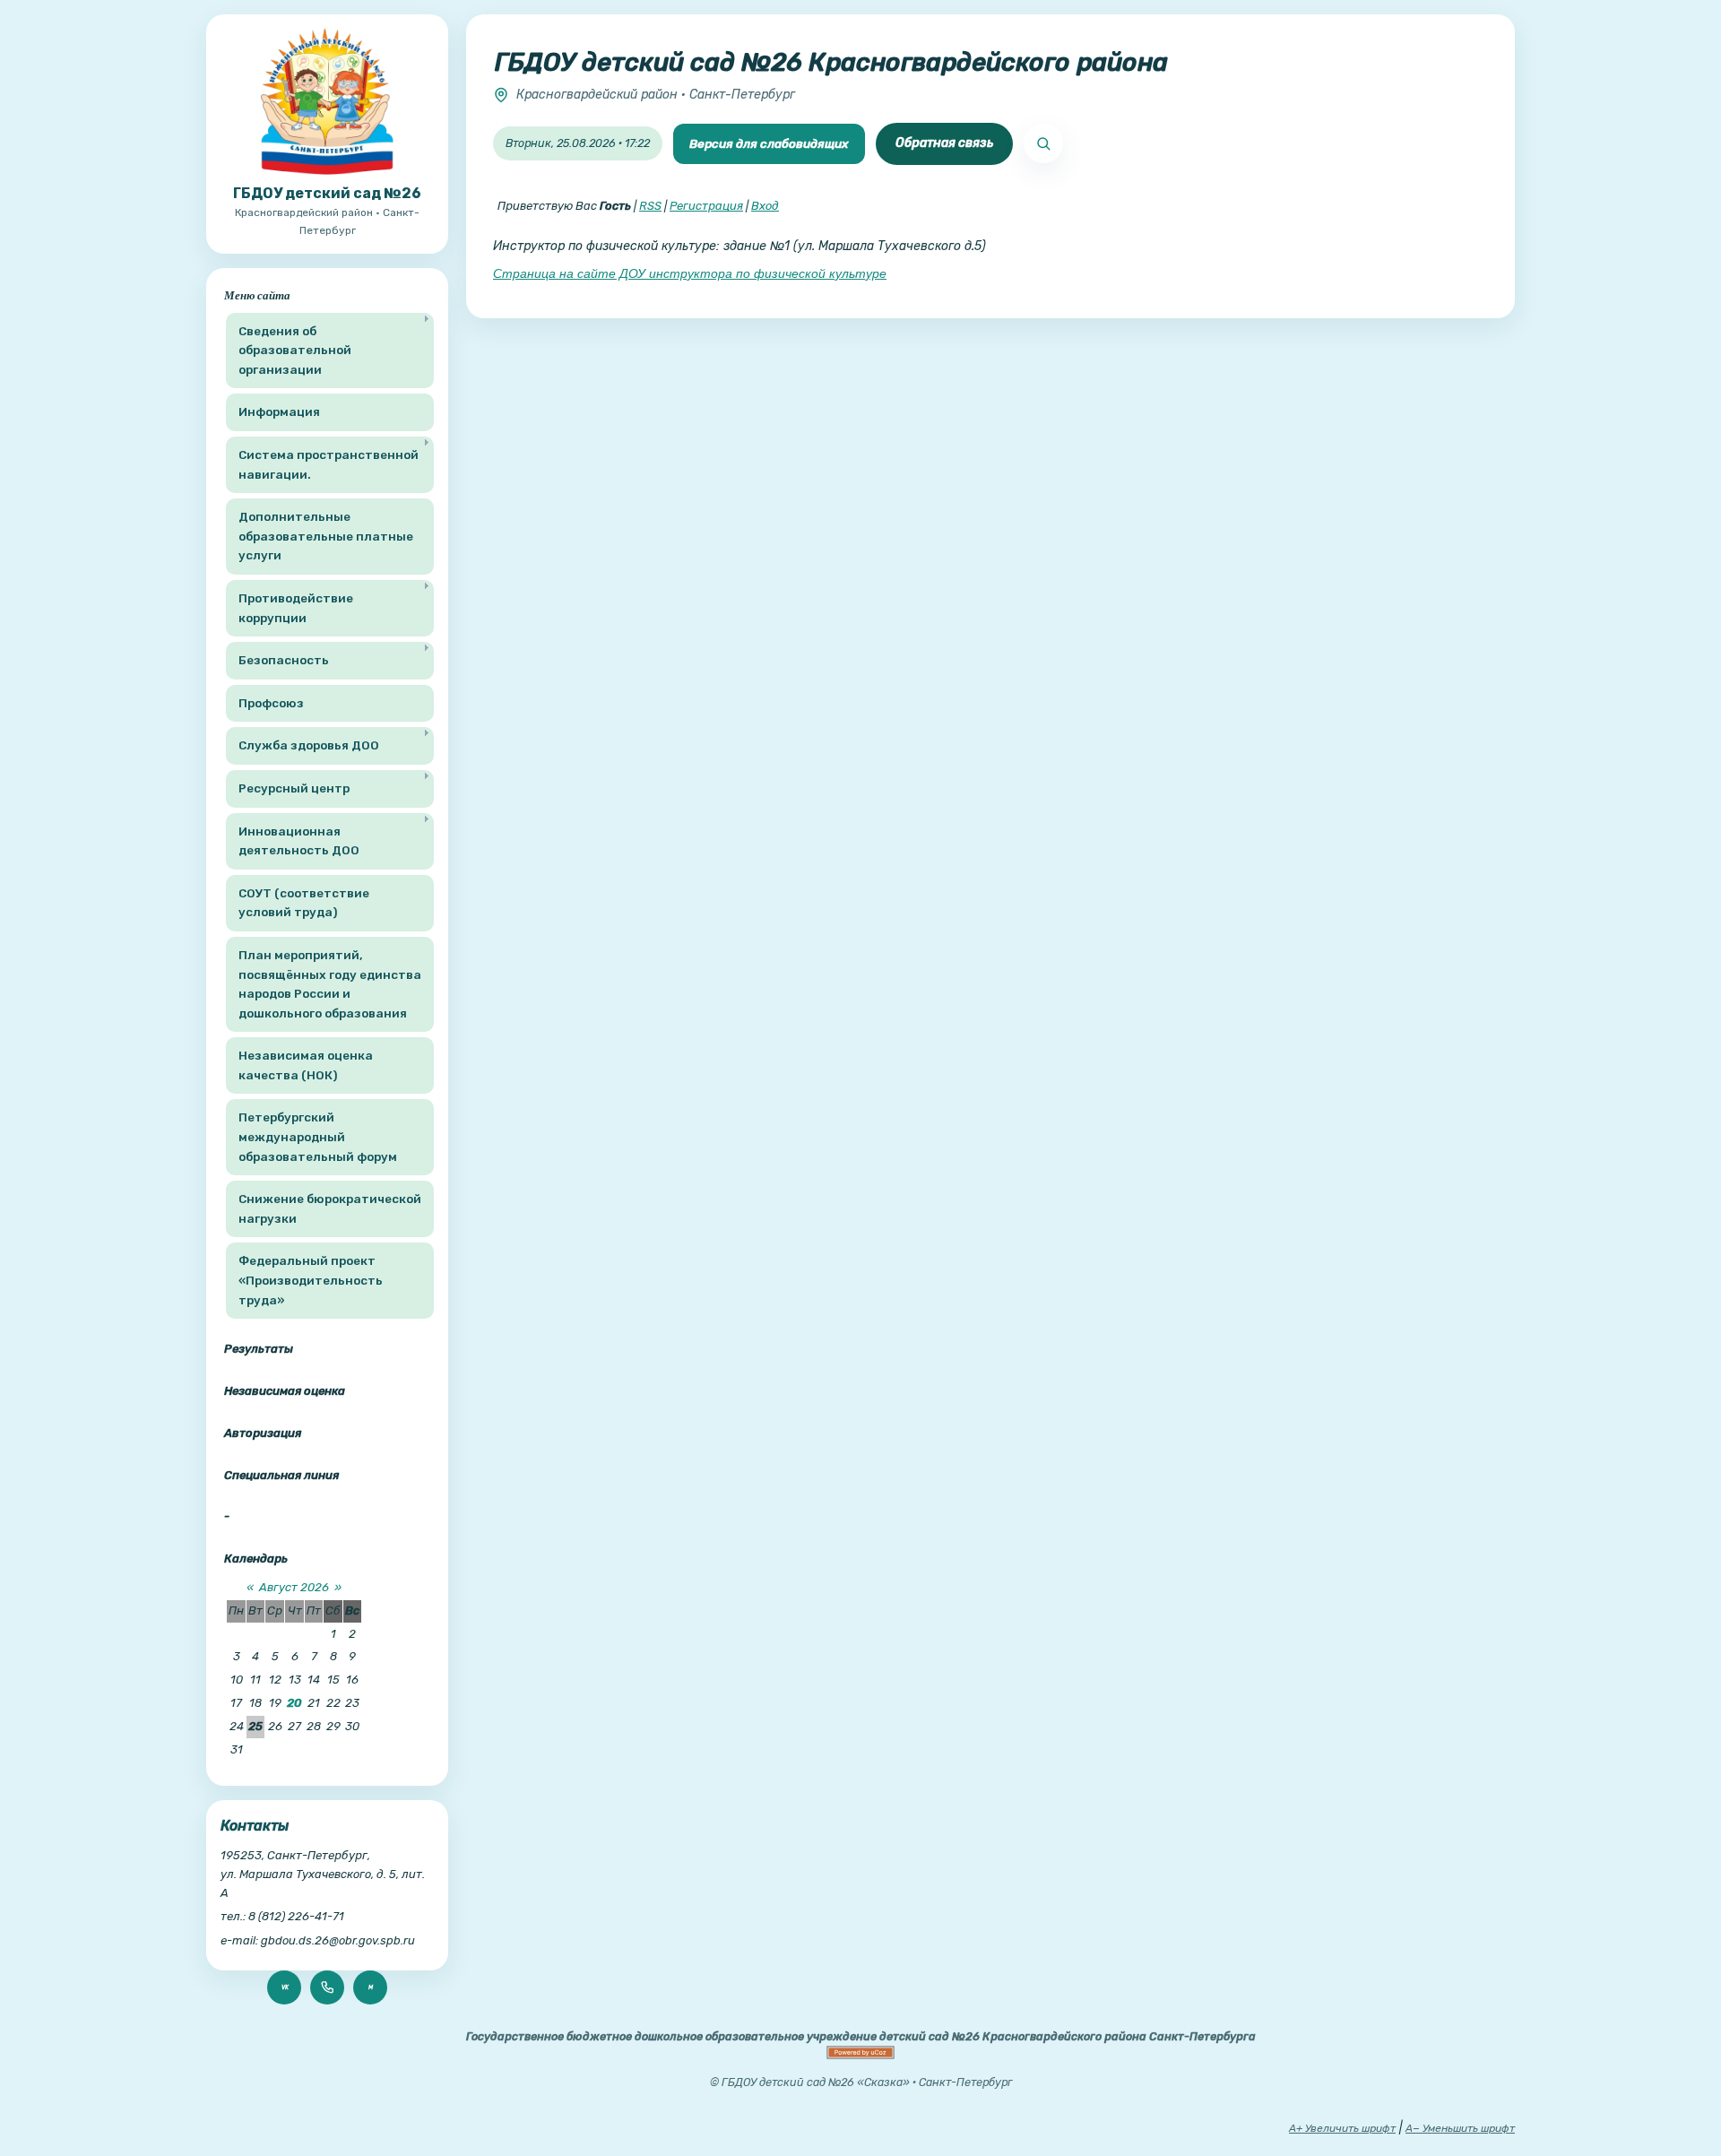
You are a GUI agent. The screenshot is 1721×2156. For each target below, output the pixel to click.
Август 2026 (294, 1587)
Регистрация (706, 206)
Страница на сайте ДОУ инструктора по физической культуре (690, 273)
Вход (765, 206)
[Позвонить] (327, 1987)
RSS (650, 206)
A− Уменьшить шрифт (1460, 2128)
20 (294, 1703)
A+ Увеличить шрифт (1342, 2128)
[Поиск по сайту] (1043, 143)
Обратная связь (944, 143)
